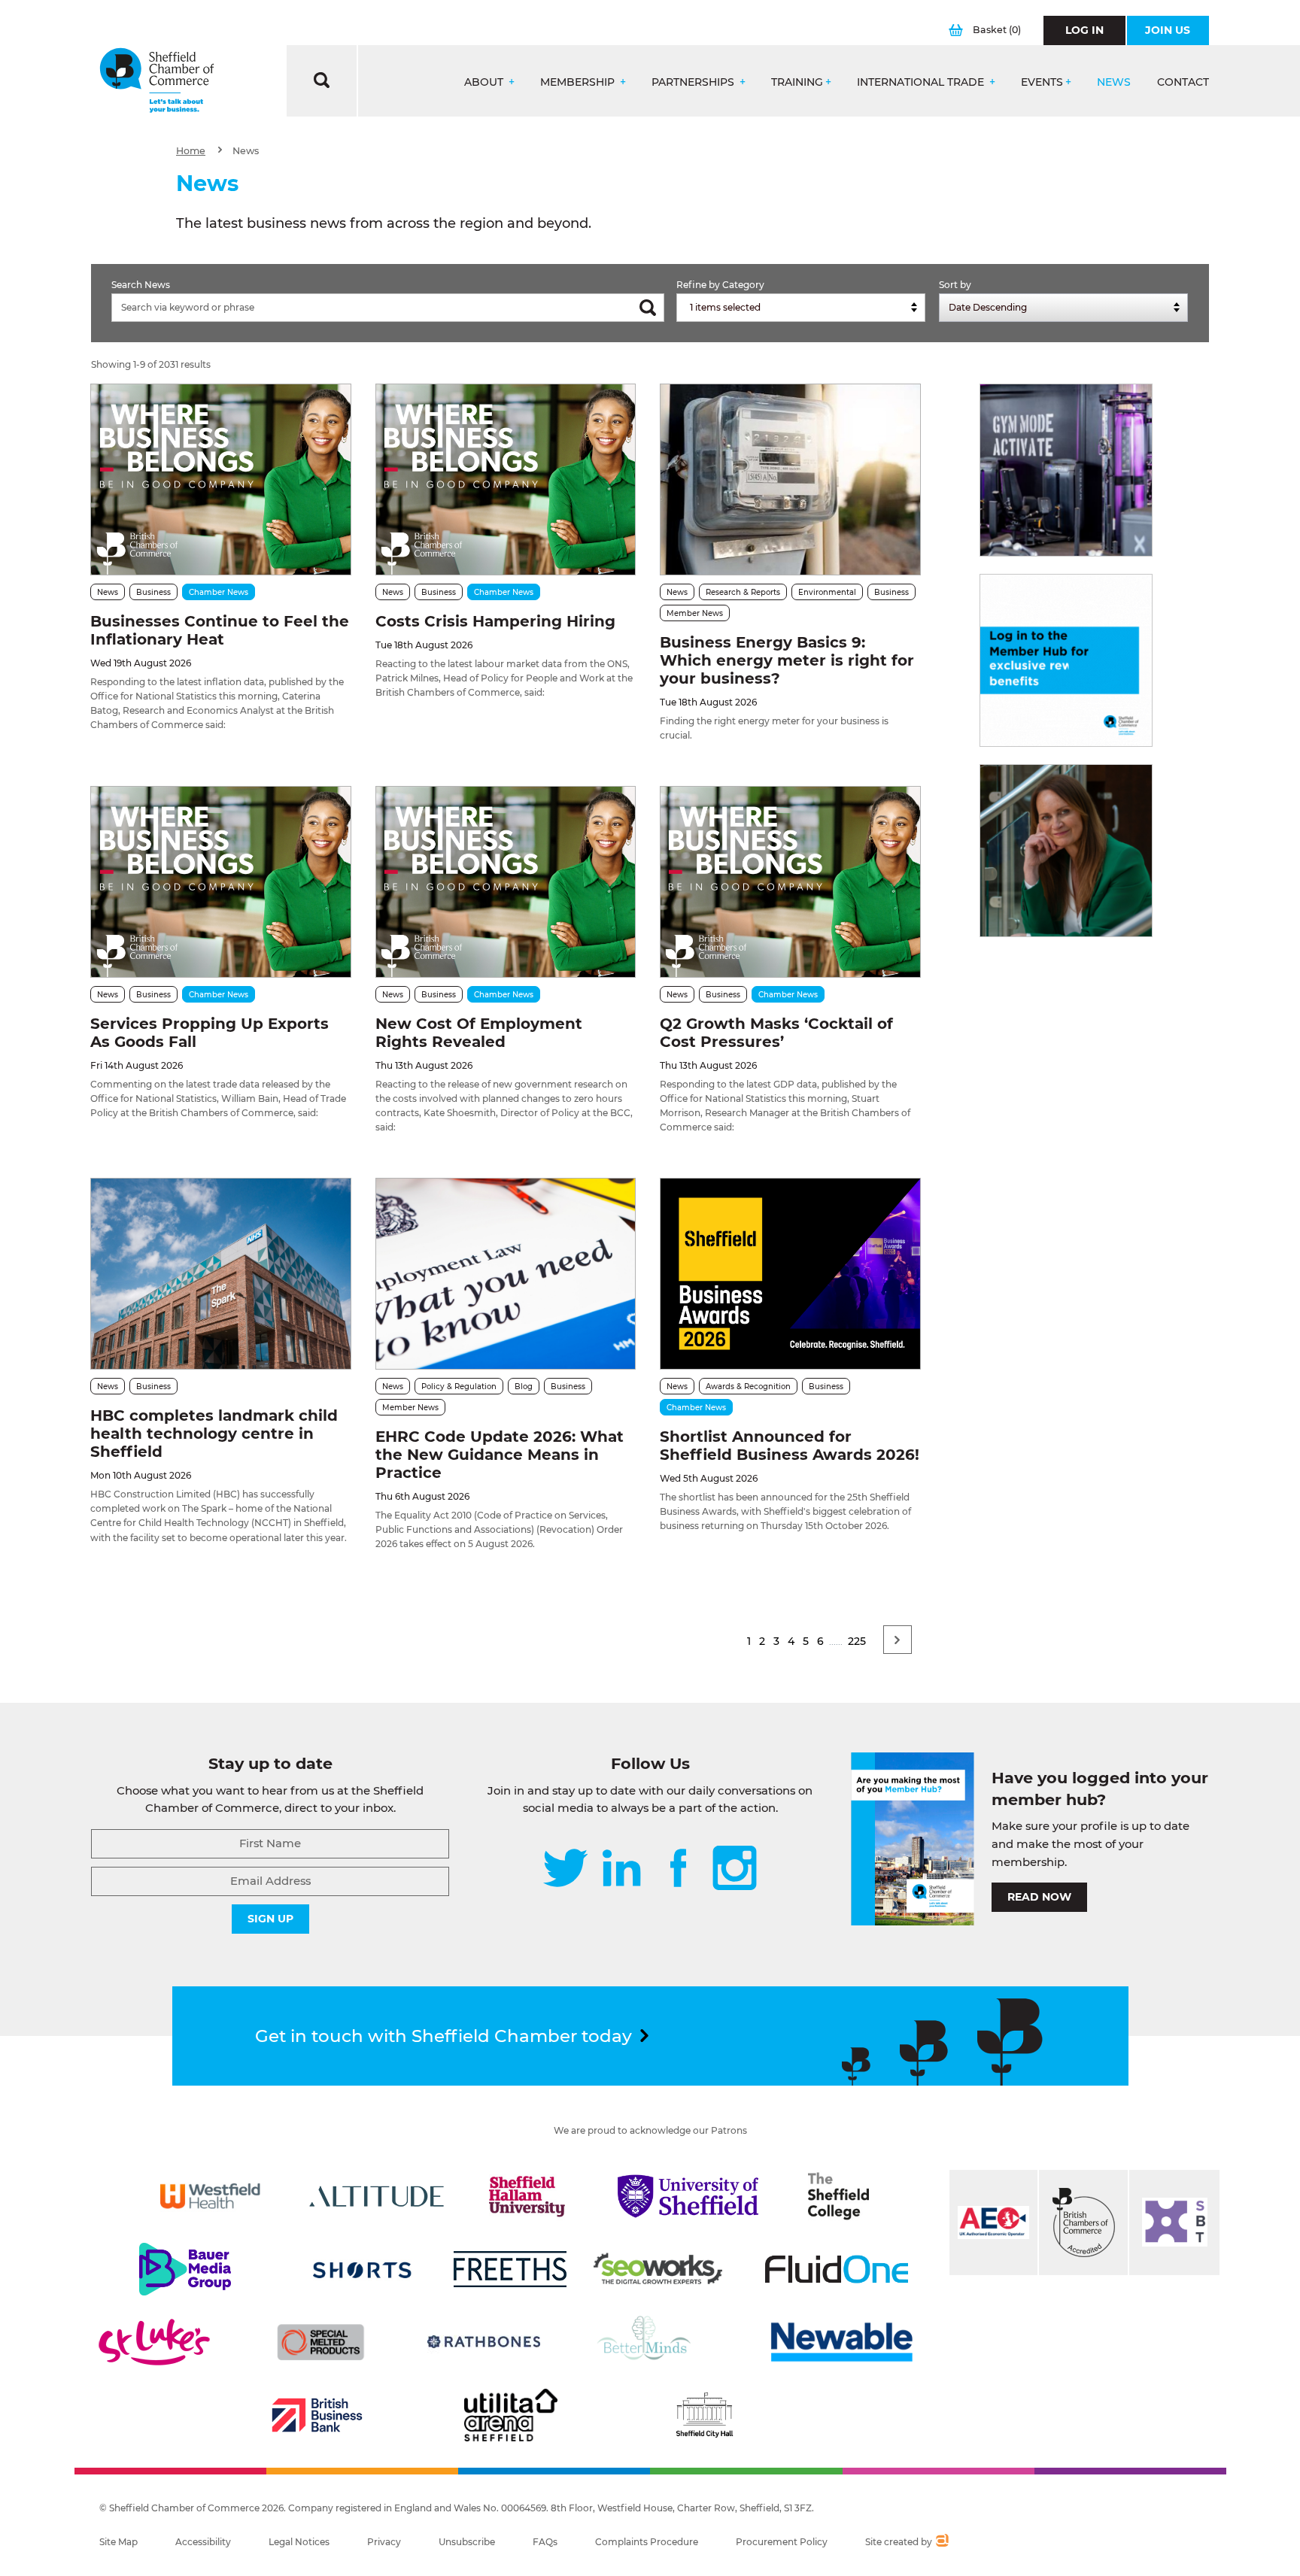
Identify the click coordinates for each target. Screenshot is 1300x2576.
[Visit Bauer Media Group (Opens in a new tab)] (185, 2269)
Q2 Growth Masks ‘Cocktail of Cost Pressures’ (776, 1033)
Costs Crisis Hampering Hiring (495, 621)
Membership (579, 82)
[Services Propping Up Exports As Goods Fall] (220, 882)
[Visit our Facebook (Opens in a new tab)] (679, 1869)
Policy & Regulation (459, 1387)
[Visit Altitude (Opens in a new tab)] (377, 2196)
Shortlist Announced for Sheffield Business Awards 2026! (790, 1446)
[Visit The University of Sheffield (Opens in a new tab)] (688, 2196)
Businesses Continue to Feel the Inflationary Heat (220, 630)
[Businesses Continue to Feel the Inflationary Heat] (220, 479)
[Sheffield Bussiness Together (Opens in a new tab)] (1174, 2223)
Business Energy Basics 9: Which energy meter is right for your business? (787, 660)
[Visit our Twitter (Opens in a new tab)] (565, 1869)
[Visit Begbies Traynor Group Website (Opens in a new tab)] (1083, 2223)
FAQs (545, 2542)
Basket (997, 30)
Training (797, 82)
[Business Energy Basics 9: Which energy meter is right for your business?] (790, 479)
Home (191, 151)
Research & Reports (743, 592)
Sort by (955, 285)
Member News (695, 613)
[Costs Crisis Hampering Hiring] (506, 479)
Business (153, 592)
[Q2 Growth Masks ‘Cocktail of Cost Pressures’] (790, 882)
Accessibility (203, 2542)
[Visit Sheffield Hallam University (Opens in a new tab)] (527, 2196)
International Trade (922, 82)
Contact (1183, 82)
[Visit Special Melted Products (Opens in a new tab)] (320, 2342)
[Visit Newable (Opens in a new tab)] (840, 2342)
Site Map (118, 2542)
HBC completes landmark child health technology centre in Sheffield (214, 1434)
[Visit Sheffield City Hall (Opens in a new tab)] (704, 2415)
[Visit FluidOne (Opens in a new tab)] (837, 2269)
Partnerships (694, 82)
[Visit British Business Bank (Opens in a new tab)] (317, 2415)
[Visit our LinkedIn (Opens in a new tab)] (621, 1869)
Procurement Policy (782, 2542)
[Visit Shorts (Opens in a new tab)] (362, 2269)
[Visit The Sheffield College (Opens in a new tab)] (839, 2196)
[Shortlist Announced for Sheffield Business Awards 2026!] (790, 1274)
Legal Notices (299, 2542)
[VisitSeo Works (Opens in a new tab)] (658, 2269)
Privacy (384, 2542)
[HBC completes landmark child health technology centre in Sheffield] (220, 1274)
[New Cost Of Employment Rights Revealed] (506, 882)
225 (857, 1641)
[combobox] (801, 308)
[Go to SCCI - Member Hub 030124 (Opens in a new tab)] (1066, 660)
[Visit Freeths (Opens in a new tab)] (510, 2269)
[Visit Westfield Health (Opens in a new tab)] (210, 2196)
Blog (524, 1387)
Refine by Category (720, 285)
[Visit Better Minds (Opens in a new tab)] (647, 2342)
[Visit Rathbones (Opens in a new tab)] (484, 2342)
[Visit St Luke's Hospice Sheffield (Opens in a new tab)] (154, 2342)
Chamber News (219, 592)
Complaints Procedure (647, 2542)
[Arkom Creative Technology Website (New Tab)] (942, 2542)
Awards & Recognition (748, 1387)
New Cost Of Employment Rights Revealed (479, 1033)
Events (1042, 82)
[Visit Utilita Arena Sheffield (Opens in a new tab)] (511, 2415)
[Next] (898, 1640)
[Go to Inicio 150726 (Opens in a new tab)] (1066, 851)
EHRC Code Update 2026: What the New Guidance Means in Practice (500, 1455)
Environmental (827, 592)
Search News (141, 285)
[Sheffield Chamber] (157, 81)
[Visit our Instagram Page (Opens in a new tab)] (735, 1869)
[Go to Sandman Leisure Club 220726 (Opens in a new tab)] (1066, 470)
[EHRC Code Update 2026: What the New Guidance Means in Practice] (506, 1274)
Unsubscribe (467, 2542)
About (485, 82)
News (1114, 82)
